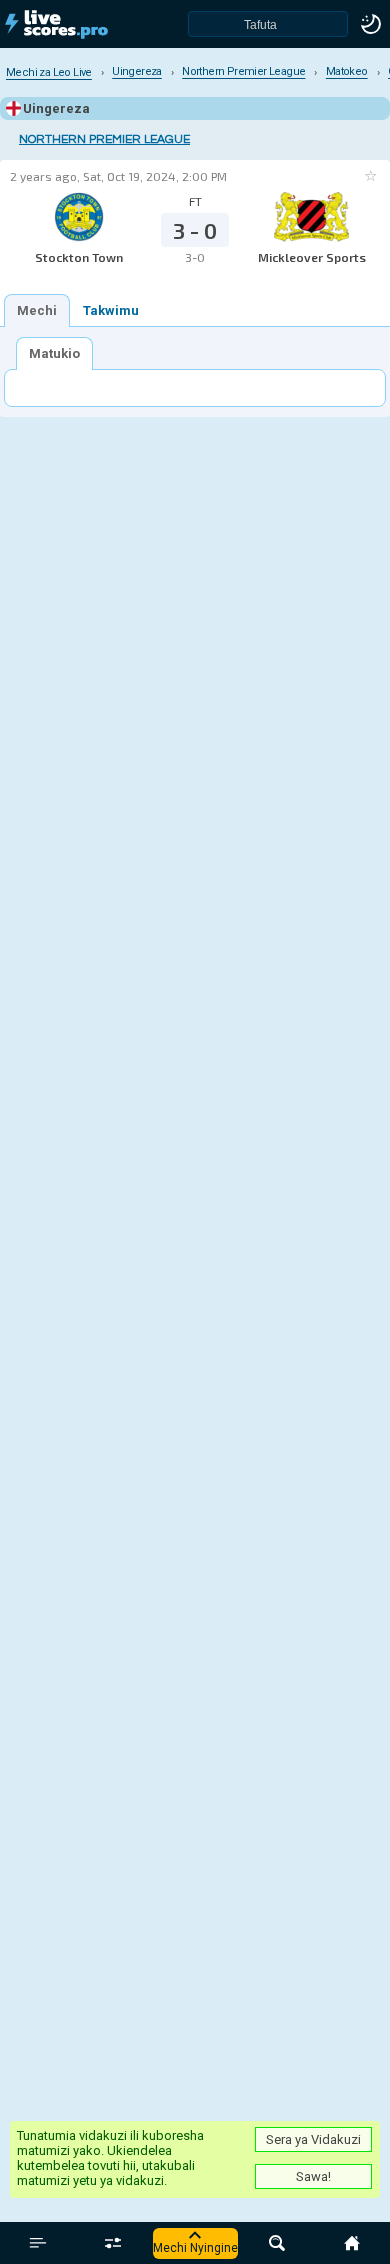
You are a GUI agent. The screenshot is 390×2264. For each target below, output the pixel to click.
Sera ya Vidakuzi (313, 2139)
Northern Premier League (104, 139)
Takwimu (111, 310)
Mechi (37, 310)
